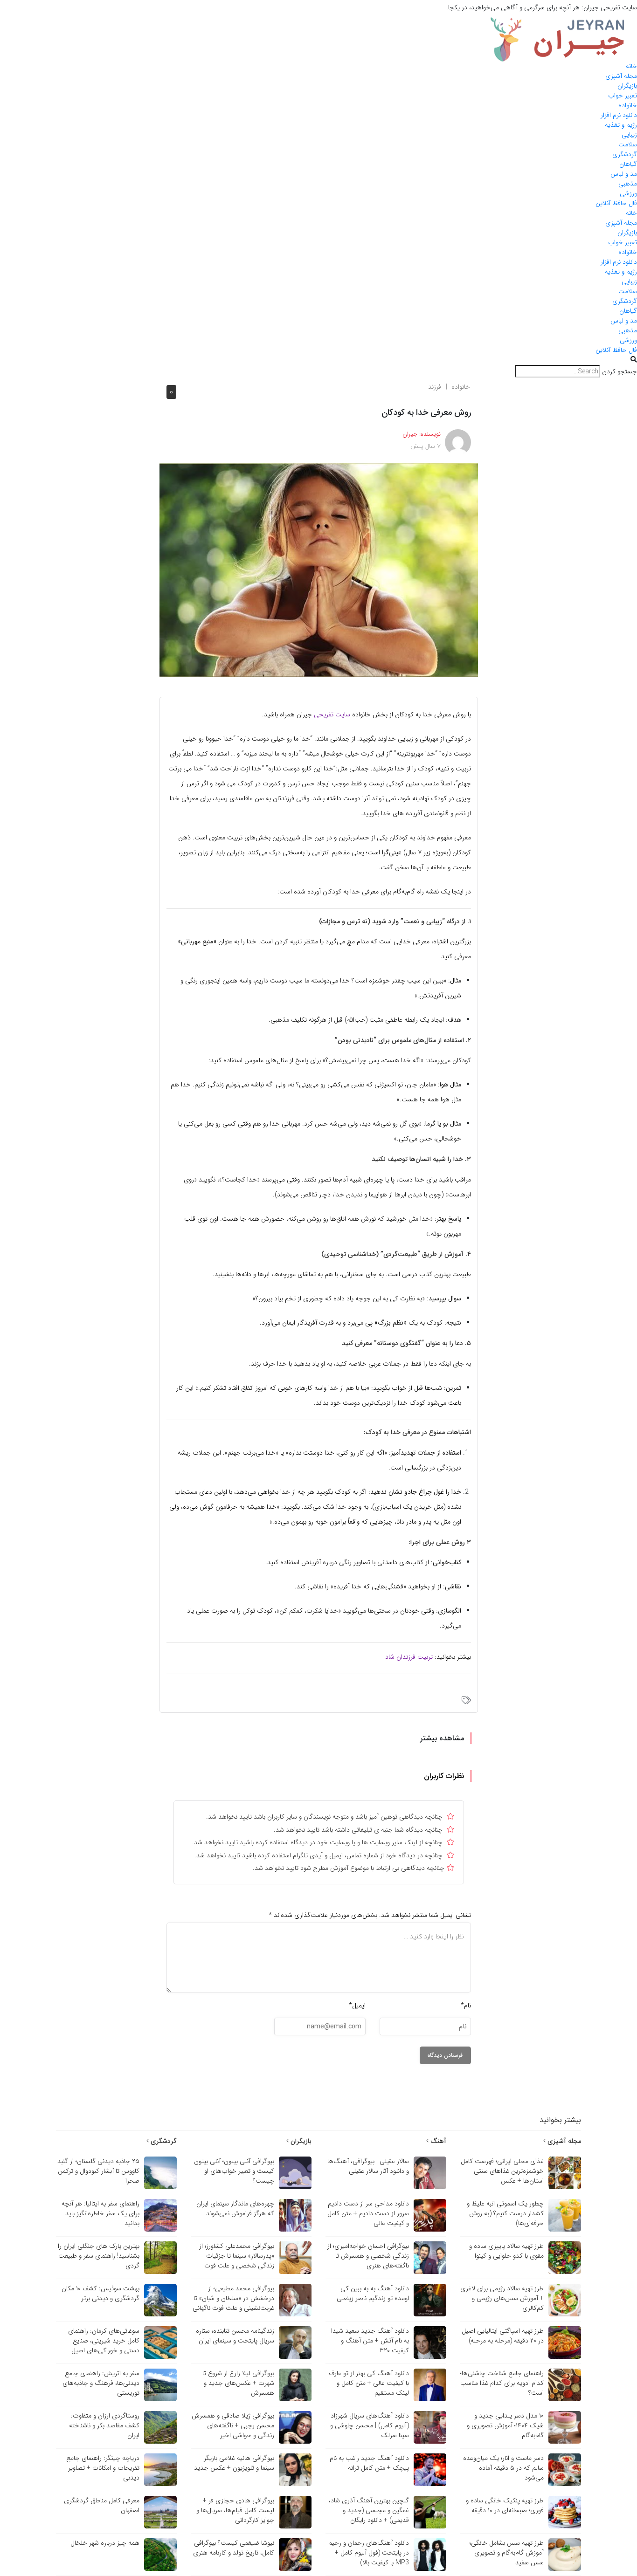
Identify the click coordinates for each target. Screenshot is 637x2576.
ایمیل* (357, 2006)
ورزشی (628, 193)
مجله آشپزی (621, 76)
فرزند (435, 387)
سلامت (628, 144)
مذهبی (628, 184)
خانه (631, 66)
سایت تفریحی (332, 714)
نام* (466, 2006)
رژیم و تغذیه (621, 125)
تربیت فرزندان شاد (409, 1657)
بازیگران (627, 86)
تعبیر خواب (623, 96)
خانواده (628, 105)
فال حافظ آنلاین (616, 203)
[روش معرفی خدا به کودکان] (319, 570)
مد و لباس (624, 174)
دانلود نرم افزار (619, 115)
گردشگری (625, 154)
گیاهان (628, 164)
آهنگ (437, 2141)
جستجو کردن (620, 372)
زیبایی (629, 135)
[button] (318, 360)
